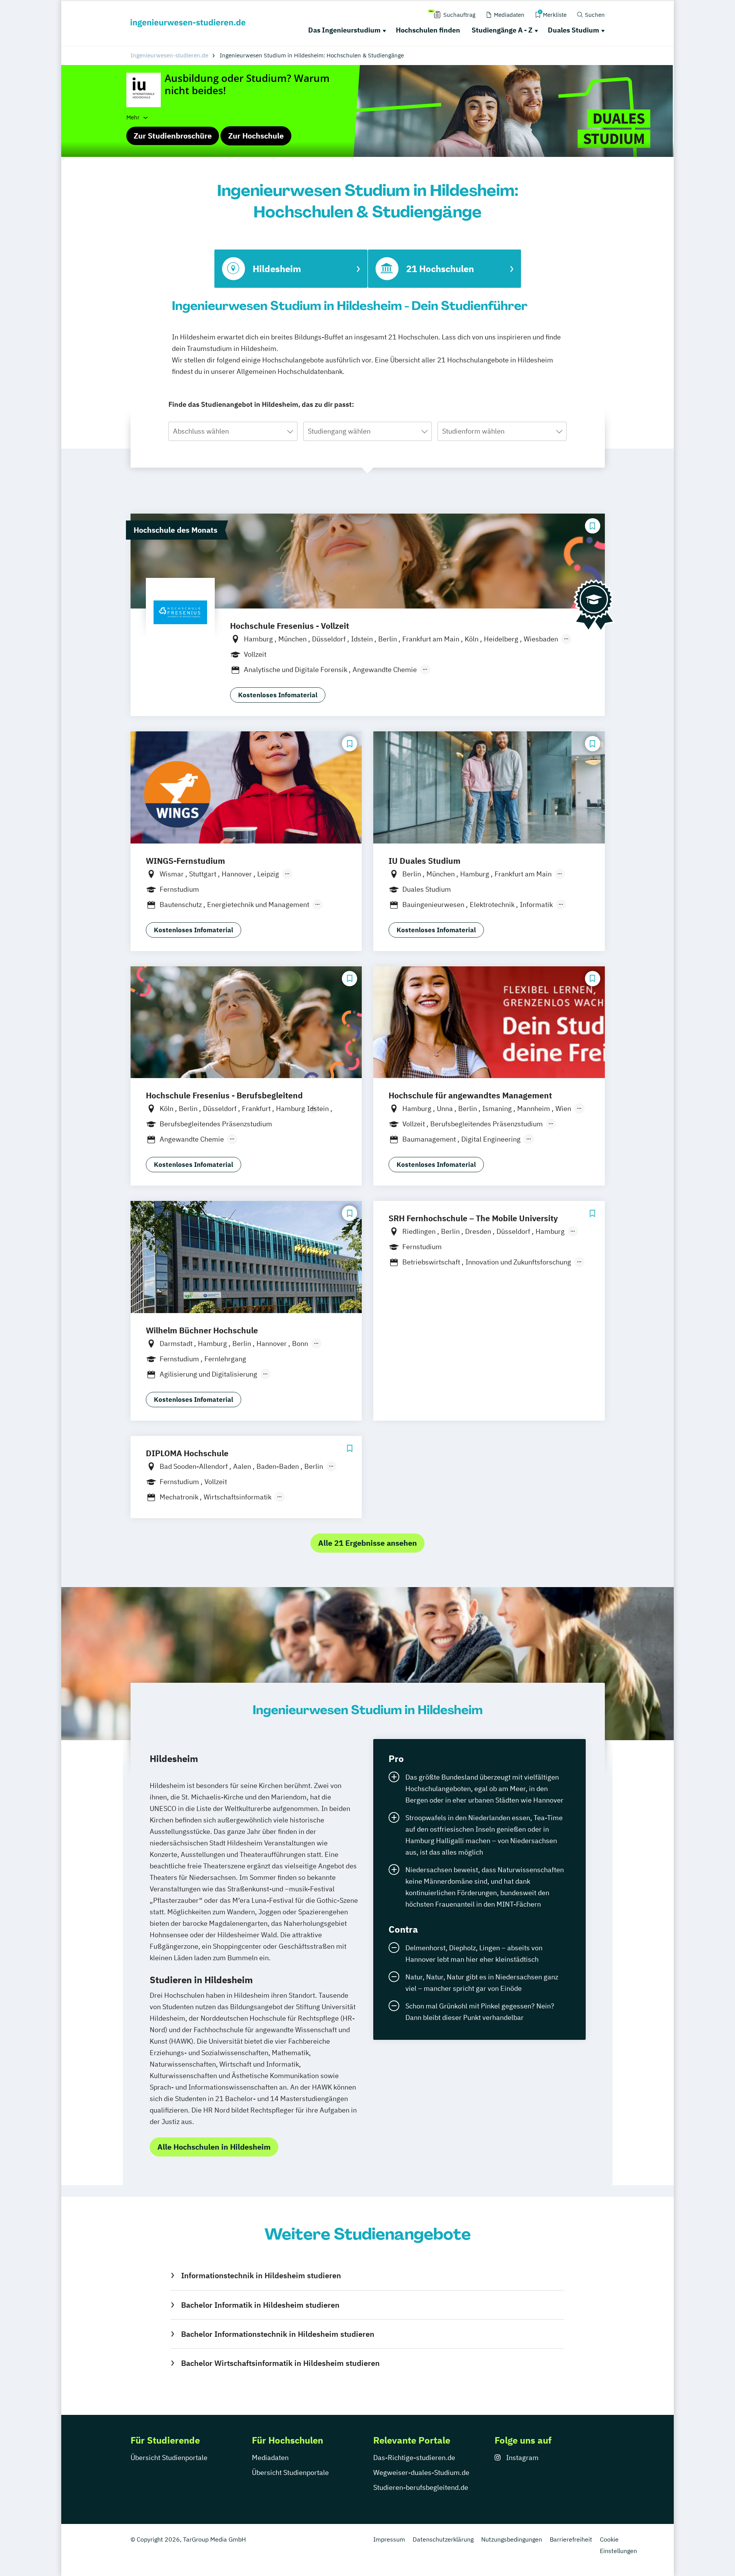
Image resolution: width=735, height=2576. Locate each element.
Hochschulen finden (428, 30)
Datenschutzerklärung (443, 2539)
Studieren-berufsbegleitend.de (421, 2487)
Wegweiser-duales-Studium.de (421, 2472)
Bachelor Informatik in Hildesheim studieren (260, 2305)
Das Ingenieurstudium (344, 30)
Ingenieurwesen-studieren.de (169, 55)
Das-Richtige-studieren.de (414, 2458)
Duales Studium (573, 30)
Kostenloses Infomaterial (278, 695)
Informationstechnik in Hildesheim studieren (261, 2275)
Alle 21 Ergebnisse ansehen (367, 1543)
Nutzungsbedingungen (512, 2539)
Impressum (389, 2539)
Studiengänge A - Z (502, 30)
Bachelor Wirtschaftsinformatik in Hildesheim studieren (280, 2363)
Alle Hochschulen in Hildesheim (214, 2147)
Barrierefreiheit (571, 2539)
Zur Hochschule (256, 136)
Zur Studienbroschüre (173, 136)
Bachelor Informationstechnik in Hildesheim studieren (278, 2334)
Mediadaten (270, 2458)
